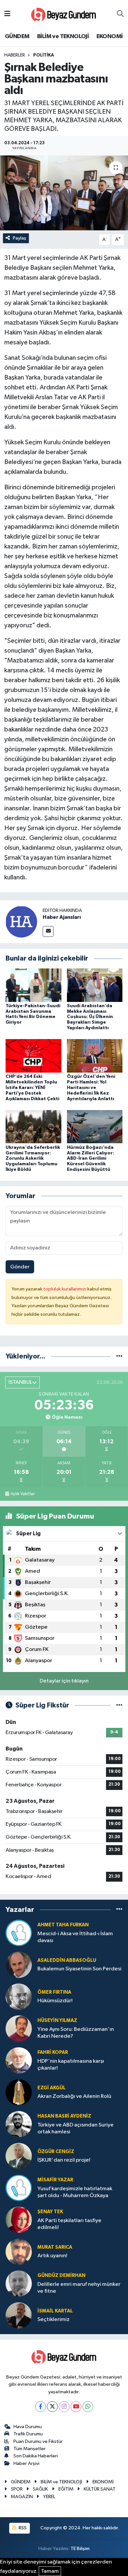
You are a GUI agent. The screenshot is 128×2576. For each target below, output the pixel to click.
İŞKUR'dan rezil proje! (64, 2160)
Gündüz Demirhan (61, 2275)
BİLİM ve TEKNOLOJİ (63, 36)
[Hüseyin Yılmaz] (19, 2028)
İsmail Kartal (55, 2311)
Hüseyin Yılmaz (57, 2020)
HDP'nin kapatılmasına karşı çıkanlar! (71, 2065)
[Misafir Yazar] (19, 2188)
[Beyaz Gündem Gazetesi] (64, 14)
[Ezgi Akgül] (19, 2092)
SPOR (17, 2489)
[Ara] (120, 14)
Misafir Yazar (55, 2180)
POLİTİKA (44, 55)
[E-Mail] (48, 931)
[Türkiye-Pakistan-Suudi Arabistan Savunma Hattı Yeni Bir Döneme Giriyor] (33, 985)
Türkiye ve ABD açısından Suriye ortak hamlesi (75, 2128)
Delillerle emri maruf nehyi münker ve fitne (79, 2288)
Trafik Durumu (28, 2434)
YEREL (49, 2497)
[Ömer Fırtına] (19, 1996)
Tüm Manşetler (30, 2449)
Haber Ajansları (62, 917)
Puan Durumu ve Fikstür (38, 2441)
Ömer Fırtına (54, 1992)
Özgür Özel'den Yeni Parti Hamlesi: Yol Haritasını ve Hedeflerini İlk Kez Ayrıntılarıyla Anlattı (91, 1088)
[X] (52, 2407)
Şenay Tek (50, 2212)
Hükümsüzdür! (55, 2001)
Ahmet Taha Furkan (63, 1925)
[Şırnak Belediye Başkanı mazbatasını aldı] (64, 193)
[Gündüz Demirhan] (19, 2283)
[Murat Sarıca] (19, 2251)
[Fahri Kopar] (19, 2060)
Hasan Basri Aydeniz (64, 2116)
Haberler (15, 55)
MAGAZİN (22, 2497)
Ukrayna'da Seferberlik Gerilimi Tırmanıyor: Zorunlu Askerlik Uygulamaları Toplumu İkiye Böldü (33, 1159)
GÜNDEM (17, 36)
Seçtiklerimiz (53, 2320)
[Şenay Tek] (19, 2220)
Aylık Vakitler (23, 1494)
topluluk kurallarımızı (65, 1289)
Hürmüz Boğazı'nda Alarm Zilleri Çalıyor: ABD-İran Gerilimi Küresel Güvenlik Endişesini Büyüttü (90, 1159)
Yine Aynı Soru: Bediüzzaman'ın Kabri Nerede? (76, 2033)
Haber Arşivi (26, 2463)
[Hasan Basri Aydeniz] (19, 2124)
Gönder (20, 1267)
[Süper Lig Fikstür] (119, 1705)
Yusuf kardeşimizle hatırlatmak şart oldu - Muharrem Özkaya (75, 2192)
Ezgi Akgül (52, 2088)
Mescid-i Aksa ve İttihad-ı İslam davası (75, 1937)
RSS (22, 2528)
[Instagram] (64, 2407)
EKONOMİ (110, 36)
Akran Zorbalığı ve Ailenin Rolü (74, 2096)
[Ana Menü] (7, 14)
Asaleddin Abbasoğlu (67, 1960)
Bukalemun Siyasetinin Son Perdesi (79, 1969)
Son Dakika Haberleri (36, 2456)
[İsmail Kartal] (19, 2315)
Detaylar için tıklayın (64, 1681)
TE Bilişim (80, 2549)
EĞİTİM (66, 2489)
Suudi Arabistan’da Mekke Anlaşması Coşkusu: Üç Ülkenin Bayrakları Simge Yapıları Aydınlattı (90, 1017)
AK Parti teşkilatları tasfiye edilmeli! (69, 2224)
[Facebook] (41, 2407)
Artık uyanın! (52, 2256)
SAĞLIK (40, 2489)
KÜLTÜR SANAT (100, 2489)
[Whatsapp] (88, 2407)
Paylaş (20, 238)
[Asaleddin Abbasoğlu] (19, 1965)
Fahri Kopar (53, 2052)
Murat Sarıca (55, 2247)
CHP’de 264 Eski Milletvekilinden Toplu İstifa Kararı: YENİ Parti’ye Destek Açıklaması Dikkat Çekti (32, 1088)
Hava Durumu (28, 2427)
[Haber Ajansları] (21, 922)
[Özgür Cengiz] (19, 2156)
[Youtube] (76, 2407)
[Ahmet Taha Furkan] (19, 1933)
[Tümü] (119, 1356)
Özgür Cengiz (56, 2152)
